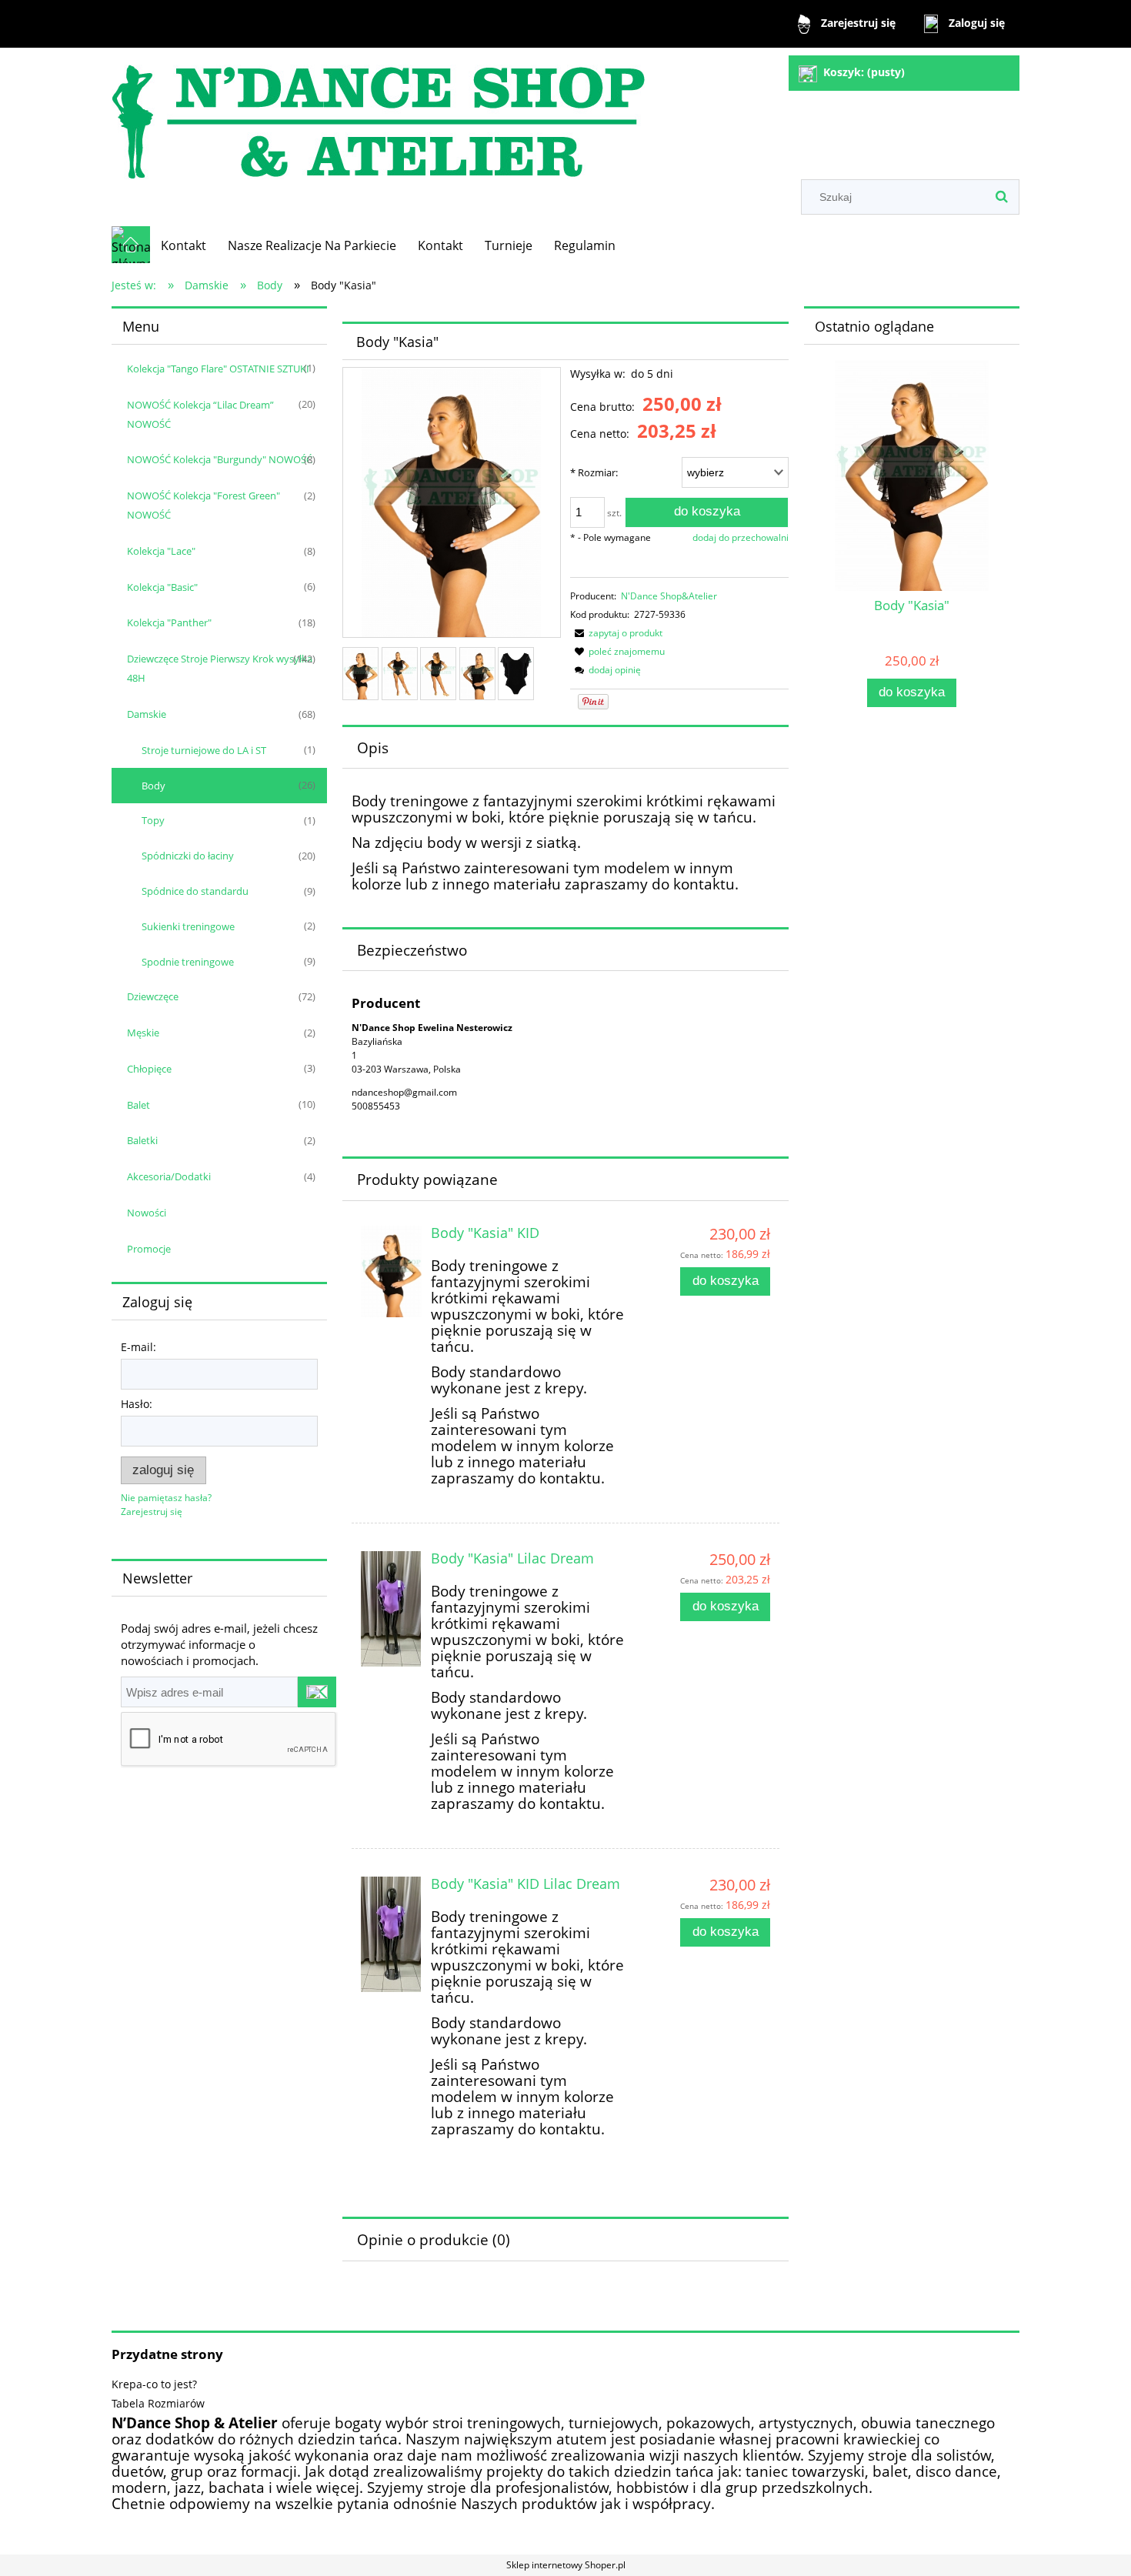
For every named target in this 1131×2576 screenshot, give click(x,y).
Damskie (147, 714)
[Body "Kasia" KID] (391, 1271)
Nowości (147, 1213)
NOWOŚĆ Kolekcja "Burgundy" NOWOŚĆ (220, 459)
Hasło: (137, 1404)
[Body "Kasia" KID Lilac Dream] (391, 1934)
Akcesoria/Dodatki (169, 1176)
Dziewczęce (153, 996)
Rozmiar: (594, 472)
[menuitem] (183, 245)
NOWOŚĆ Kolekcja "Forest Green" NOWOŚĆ (204, 505)
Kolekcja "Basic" (162, 587)
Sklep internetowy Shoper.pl (566, 2565)
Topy (153, 820)
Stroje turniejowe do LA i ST (204, 750)
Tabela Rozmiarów (158, 2403)
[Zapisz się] (317, 1692)
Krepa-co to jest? (154, 2384)
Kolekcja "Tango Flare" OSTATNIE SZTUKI (218, 369)
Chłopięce (149, 1069)
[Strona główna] (378, 115)
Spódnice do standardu (195, 891)
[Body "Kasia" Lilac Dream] (391, 1609)
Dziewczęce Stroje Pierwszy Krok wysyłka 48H (220, 668)
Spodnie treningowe (188, 962)
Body (153, 786)
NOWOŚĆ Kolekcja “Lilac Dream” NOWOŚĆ (200, 414)
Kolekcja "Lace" (161, 551)
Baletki (142, 1140)
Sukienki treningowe (188, 926)
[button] (616, 633)
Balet (138, 1105)
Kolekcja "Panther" (169, 622)
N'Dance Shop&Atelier (669, 596)
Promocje (149, 1249)
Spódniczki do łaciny (188, 856)
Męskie (143, 1033)
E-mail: (138, 1347)
